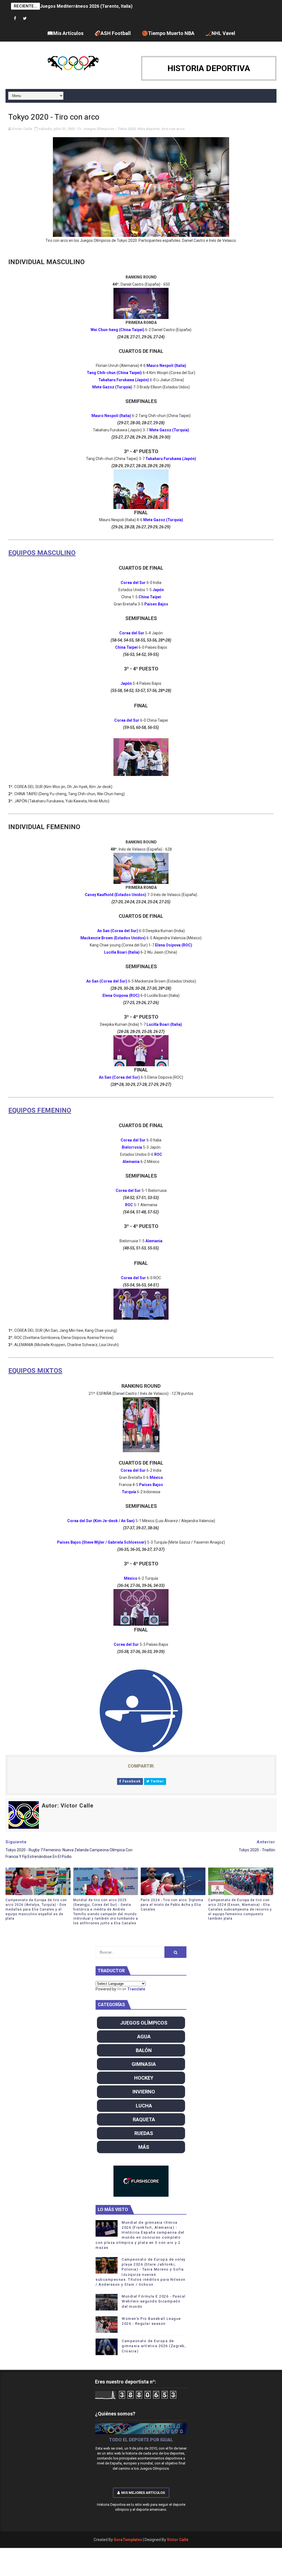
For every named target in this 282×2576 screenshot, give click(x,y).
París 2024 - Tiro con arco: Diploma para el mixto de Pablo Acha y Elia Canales (172, 1905)
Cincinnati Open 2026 (62, 6)
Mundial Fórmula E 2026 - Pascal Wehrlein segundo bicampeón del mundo (154, 2301)
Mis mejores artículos (143, 2493)
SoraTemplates (128, 2540)
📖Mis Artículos (65, 33)
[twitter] (25, 19)
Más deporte (149, 129)
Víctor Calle (178, 2540)
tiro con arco (173, 129)
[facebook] (15, 19)
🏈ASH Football (113, 33)
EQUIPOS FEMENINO (40, 1110)
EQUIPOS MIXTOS (35, 1371)
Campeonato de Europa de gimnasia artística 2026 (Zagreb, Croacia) (154, 2346)
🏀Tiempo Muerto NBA (168, 33)
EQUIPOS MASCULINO (42, 553)
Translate (136, 1989)
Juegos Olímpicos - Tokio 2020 (109, 129)
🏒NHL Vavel (220, 33)
